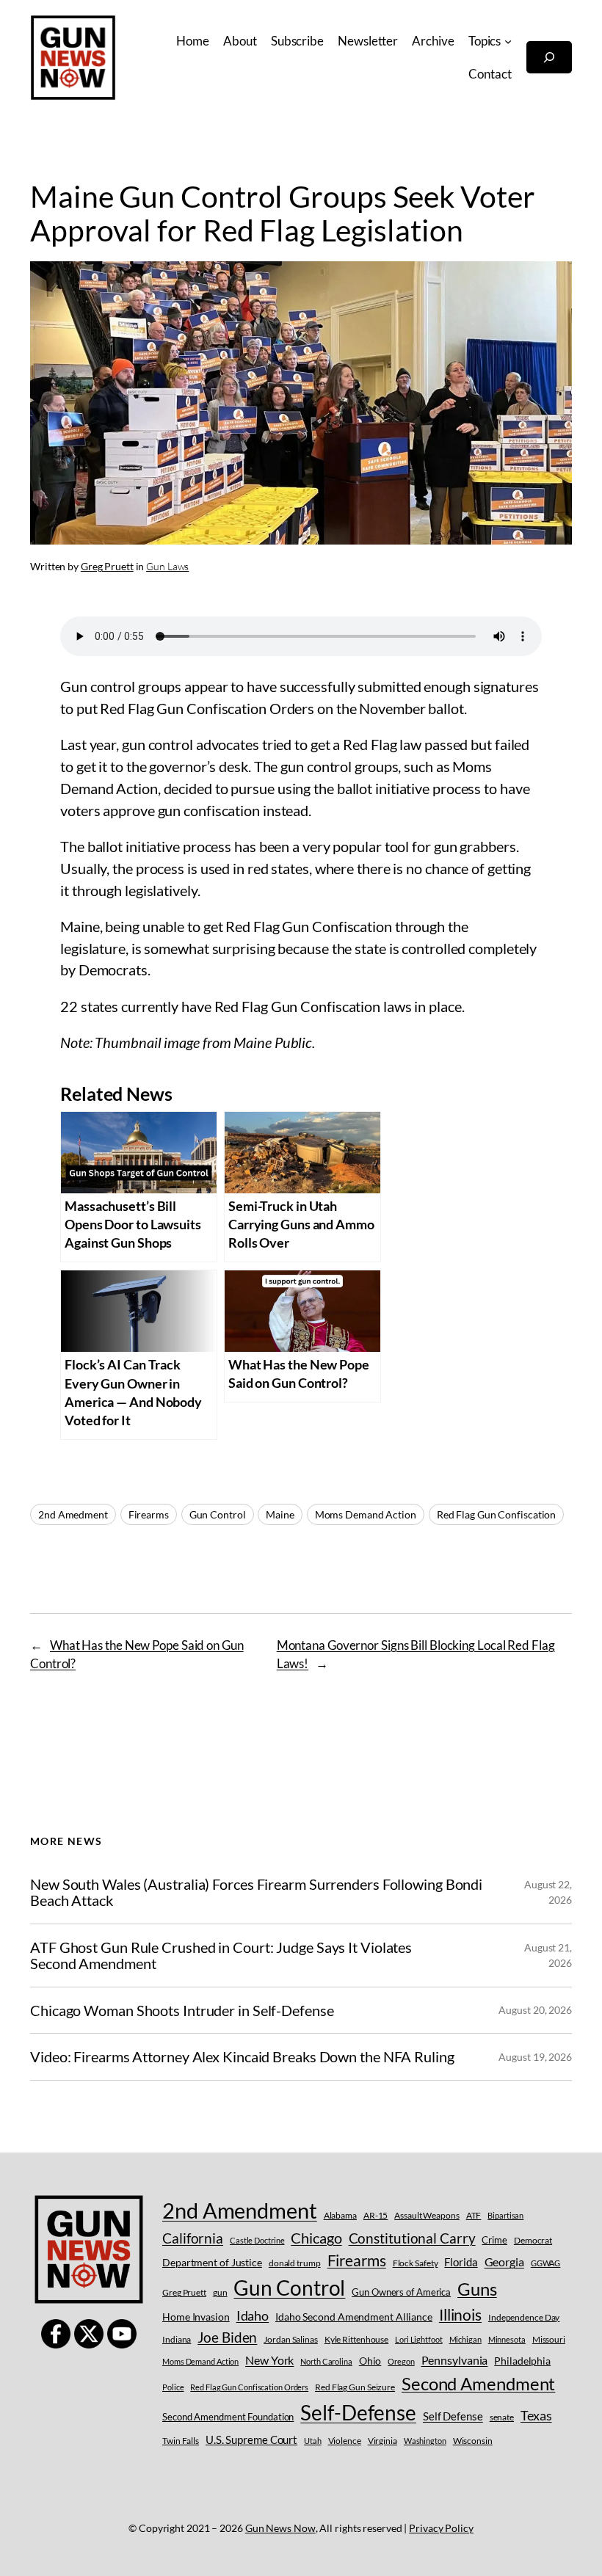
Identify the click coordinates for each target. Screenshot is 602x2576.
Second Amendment (478, 2383)
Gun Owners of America (401, 2292)
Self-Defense (358, 2413)
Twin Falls (181, 2441)
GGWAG (546, 2263)
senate (502, 2417)
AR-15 (376, 2215)
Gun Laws (167, 566)
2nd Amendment (240, 2210)
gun (220, 2292)
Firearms (149, 1514)
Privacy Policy (441, 2528)
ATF (474, 2215)
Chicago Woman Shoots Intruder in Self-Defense (182, 2010)
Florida (461, 2262)
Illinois (460, 2314)
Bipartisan (505, 2215)
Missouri (549, 2339)
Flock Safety (416, 2263)
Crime (494, 2240)
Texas (536, 2415)
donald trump (295, 2263)
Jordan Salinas (291, 2339)
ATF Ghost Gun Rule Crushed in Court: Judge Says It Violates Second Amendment (221, 1955)
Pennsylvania (455, 2360)
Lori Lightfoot (419, 2339)
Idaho (253, 2315)
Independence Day (524, 2317)
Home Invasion (196, 2317)
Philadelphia (522, 2361)
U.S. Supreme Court (251, 2439)
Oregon (401, 2361)
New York (269, 2360)
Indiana (177, 2339)
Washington (425, 2441)
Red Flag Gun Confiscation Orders (249, 2387)
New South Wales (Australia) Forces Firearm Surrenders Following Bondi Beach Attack (256, 1892)
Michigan (465, 2339)
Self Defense (453, 2416)
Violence (345, 2441)
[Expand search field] (549, 57)
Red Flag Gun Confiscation (497, 1514)
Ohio (370, 2361)
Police (173, 2387)
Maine (280, 1514)
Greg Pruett (107, 566)
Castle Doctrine (257, 2240)
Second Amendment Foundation (228, 2417)
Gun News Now (280, 2528)
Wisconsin (473, 2441)
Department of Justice (212, 2262)
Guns (477, 2289)
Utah (313, 2441)
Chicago (316, 2238)
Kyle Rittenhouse (356, 2339)
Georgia (504, 2262)
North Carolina (326, 2361)
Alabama (340, 2215)
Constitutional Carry (412, 2238)
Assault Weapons (427, 2215)
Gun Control (218, 1514)
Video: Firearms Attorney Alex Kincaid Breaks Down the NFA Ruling (242, 2056)
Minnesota (507, 2339)
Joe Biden (227, 2337)
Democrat (533, 2240)
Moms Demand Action (366, 1514)
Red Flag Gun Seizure (355, 2387)
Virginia (382, 2441)
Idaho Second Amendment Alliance (354, 2317)
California (193, 2238)
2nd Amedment (73, 1514)
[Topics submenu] (508, 41)
